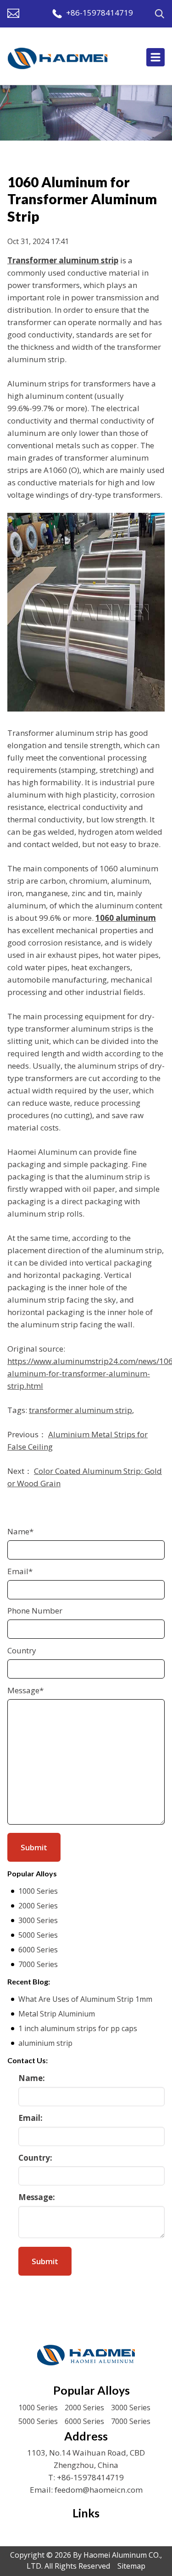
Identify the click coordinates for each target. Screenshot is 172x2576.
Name (20, 1531)
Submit (45, 2261)
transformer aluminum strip (80, 1410)
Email (20, 1571)
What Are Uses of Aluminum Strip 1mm (85, 1999)
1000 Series (38, 1891)
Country (22, 1650)
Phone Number (35, 1611)
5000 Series (38, 1935)
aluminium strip (45, 2043)
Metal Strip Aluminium (57, 2014)
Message (25, 1690)
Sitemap (131, 2566)
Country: (35, 2158)
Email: (31, 2118)
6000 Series (38, 1950)
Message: (37, 2197)
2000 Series (38, 1906)
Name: (32, 2078)
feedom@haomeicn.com (99, 2490)
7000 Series (38, 1964)
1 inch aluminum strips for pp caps (78, 2028)
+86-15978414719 (100, 13)
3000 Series (38, 1920)
